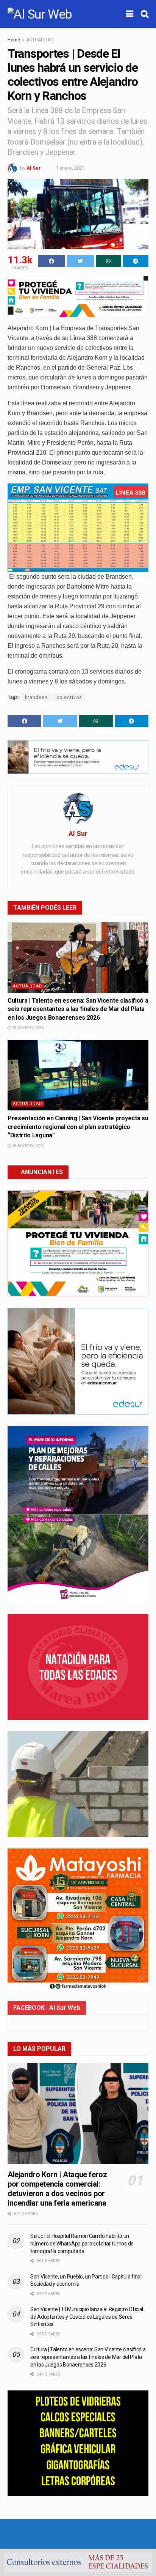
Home (14, 40)
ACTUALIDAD (40, 40)
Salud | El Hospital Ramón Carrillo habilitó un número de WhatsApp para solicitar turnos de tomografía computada (82, 2243)
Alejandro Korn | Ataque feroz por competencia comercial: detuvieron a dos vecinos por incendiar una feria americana (57, 2189)
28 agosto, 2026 (27, 1028)
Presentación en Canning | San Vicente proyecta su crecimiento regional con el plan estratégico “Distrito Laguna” (78, 1127)
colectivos (69, 698)
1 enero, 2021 (70, 168)
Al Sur (34, 168)
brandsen (36, 698)
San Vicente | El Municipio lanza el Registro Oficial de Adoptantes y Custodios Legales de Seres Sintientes (87, 2317)
